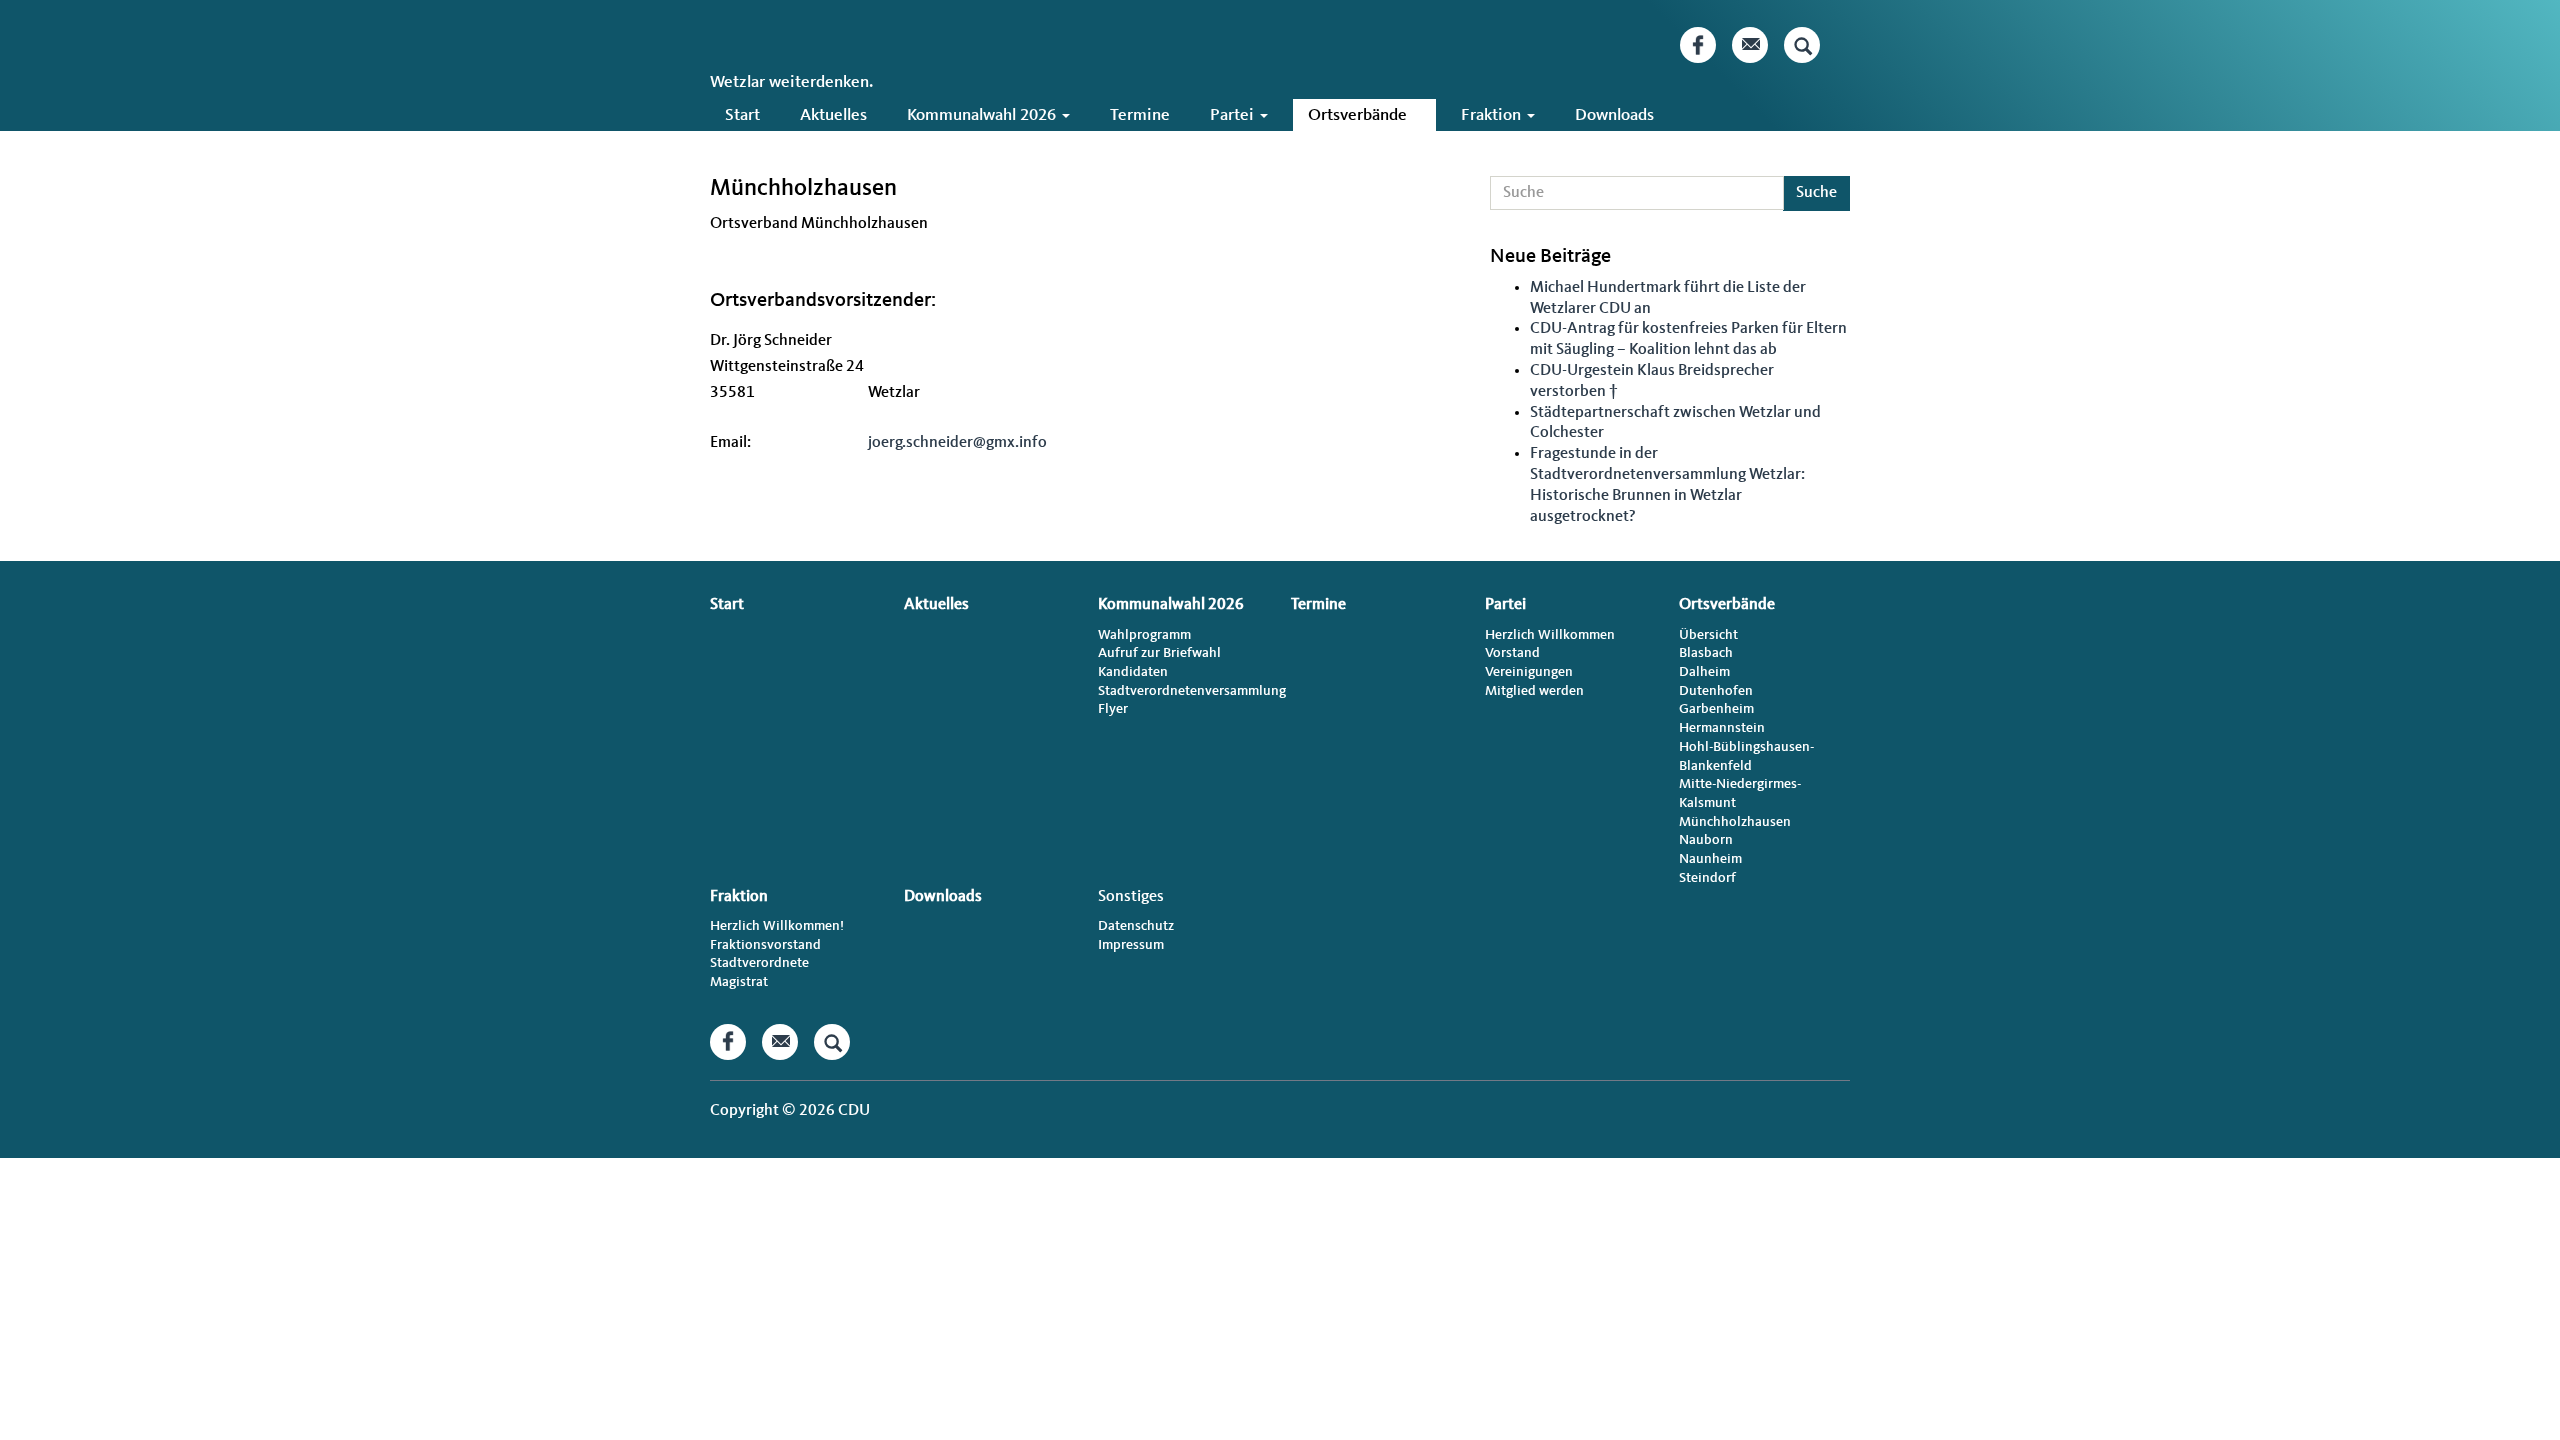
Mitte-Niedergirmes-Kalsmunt (1740, 793)
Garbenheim (1716, 709)
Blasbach (1706, 653)
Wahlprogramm (1144, 635)
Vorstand (1512, 653)
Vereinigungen (1529, 672)
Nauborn (1706, 840)
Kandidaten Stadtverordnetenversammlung (1183, 681)
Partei (1234, 115)
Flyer (1113, 709)
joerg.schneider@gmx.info (957, 443)
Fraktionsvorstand (765, 945)
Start (742, 115)
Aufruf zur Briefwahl (1159, 653)
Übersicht (1708, 635)
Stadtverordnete (759, 963)
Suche (1816, 193)
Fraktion (1493, 115)
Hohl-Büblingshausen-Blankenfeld (1746, 756)
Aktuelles (833, 115)
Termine (1140, 115)
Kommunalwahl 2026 (983, 115)
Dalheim (1704, 672)
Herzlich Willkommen (1550, 635)
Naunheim (1710, 859)
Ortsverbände (1359, 115)
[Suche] (1802, 45)
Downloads (1614, 115)
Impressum (1131, 945)
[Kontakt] (1750, 45)
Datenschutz (1136, 926)
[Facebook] (1698, 45)
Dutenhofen (1716, 691)
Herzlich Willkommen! (777, 926)
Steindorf (1707, 878)
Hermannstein (1722, 728)
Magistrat (739, 982)
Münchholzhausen (1735, 822)
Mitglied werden (1534, 691)
